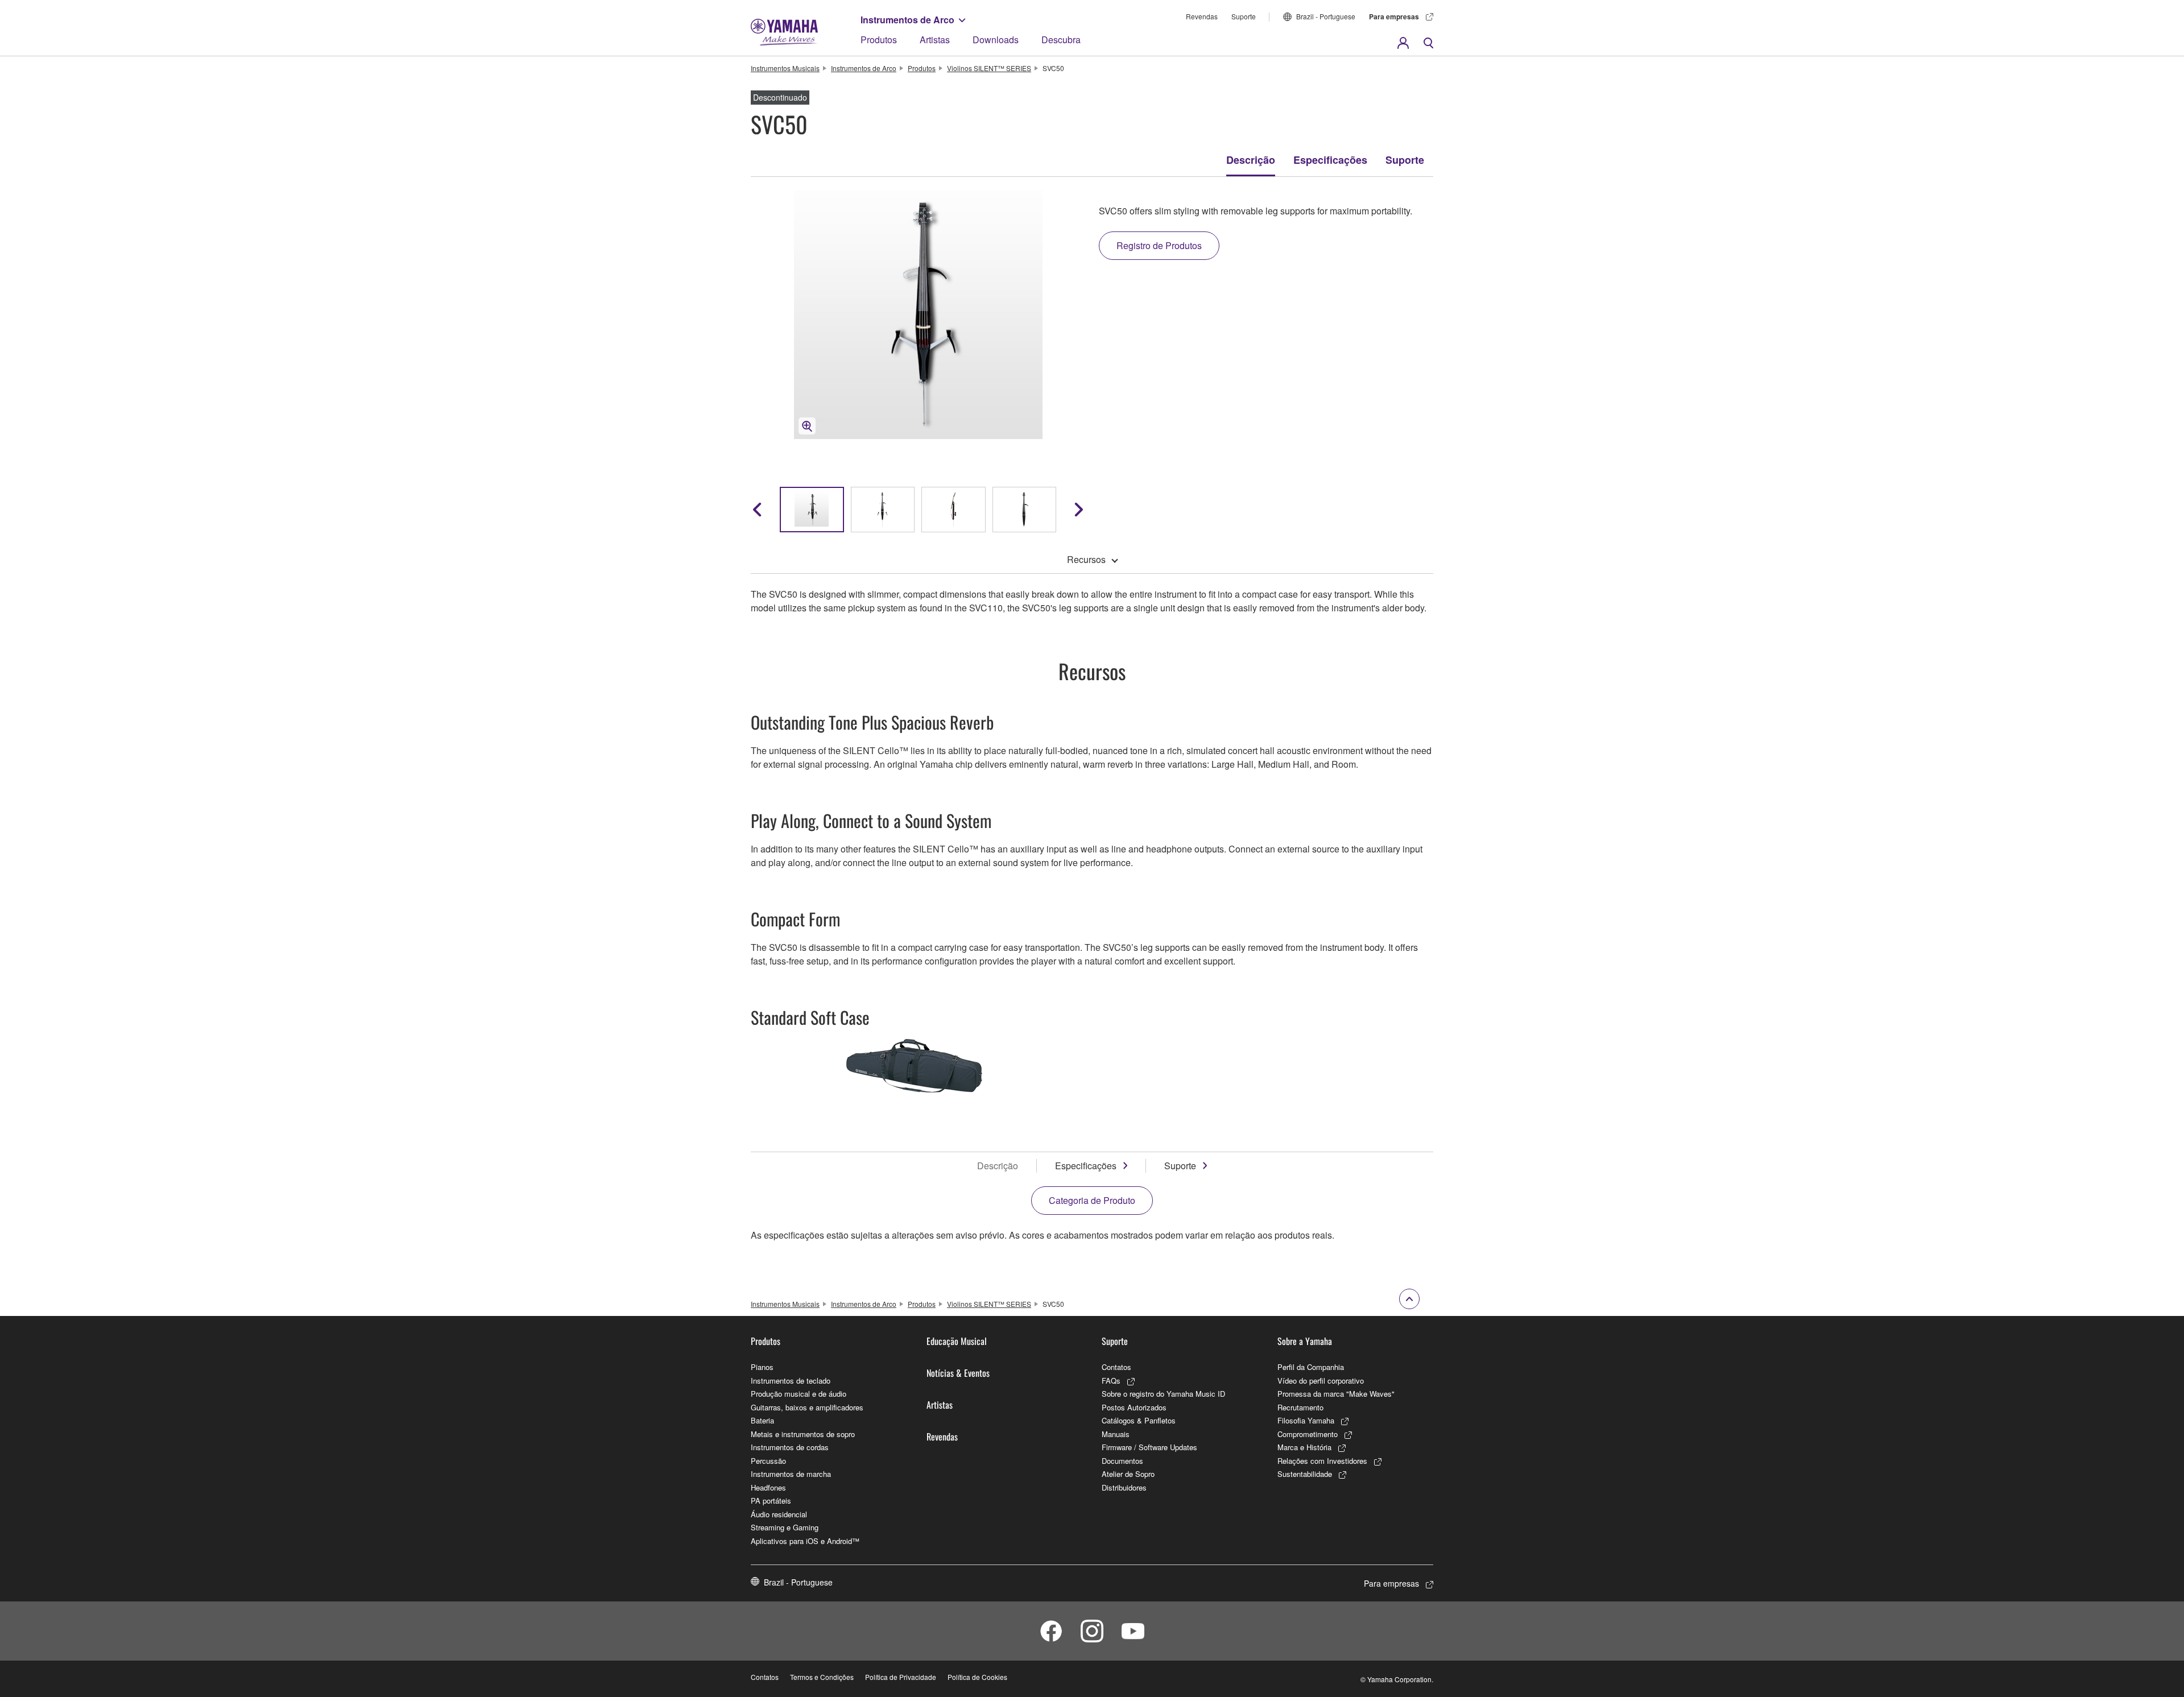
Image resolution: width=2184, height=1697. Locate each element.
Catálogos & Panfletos (1139, 1420)
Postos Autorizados (1134, 1407)
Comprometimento (1308, 1434)
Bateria (762, 1420)
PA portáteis (771, 1501)
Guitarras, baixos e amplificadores (807, 1407)
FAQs (1111, 1381)
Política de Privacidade (901, 1677)
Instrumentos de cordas (790, 1447)
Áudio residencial (779, 1514)
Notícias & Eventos (958, 1373)
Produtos (879, 40)
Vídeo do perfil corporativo (1321, 1381)
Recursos (1086, 559)
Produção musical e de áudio (799, 1394)
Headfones (768, 1487)
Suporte (1244, 16)
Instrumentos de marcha (791, 1474)
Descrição (1251, 160)
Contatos (1116, 1367)
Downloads (996, 40)
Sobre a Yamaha (1305, 1341)
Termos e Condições (822, 1677)
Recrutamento (1300, 1407)
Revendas (1202, 16)
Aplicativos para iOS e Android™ (805, 1541)
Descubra (1061, 40)
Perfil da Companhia (1311, 1367)
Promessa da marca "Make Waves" (1336, 1394)
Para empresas (1394, 16)
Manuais (1116, 1434)
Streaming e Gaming (785, 1527)
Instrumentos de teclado (791, 1381)
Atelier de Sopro (1128, 1474)
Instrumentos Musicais (785, 68)
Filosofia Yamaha (1306, 1420)
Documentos (1122, 1461)
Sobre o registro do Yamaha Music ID (1163, 1394)
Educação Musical (957, 1341)
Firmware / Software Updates (1149, 1447)
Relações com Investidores (1322, 1461)
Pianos (762, 1367)
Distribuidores (1124, 1487)
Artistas (935, 40)
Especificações (1330, 160)
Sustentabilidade (1305, 1474)
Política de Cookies (977, 1677)
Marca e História (1304, 1447)
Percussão (768, 1461)
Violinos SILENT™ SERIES (989, 68)
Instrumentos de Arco (907, 20)
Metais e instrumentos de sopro (803, 1434)
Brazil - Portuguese (1326, 16)
